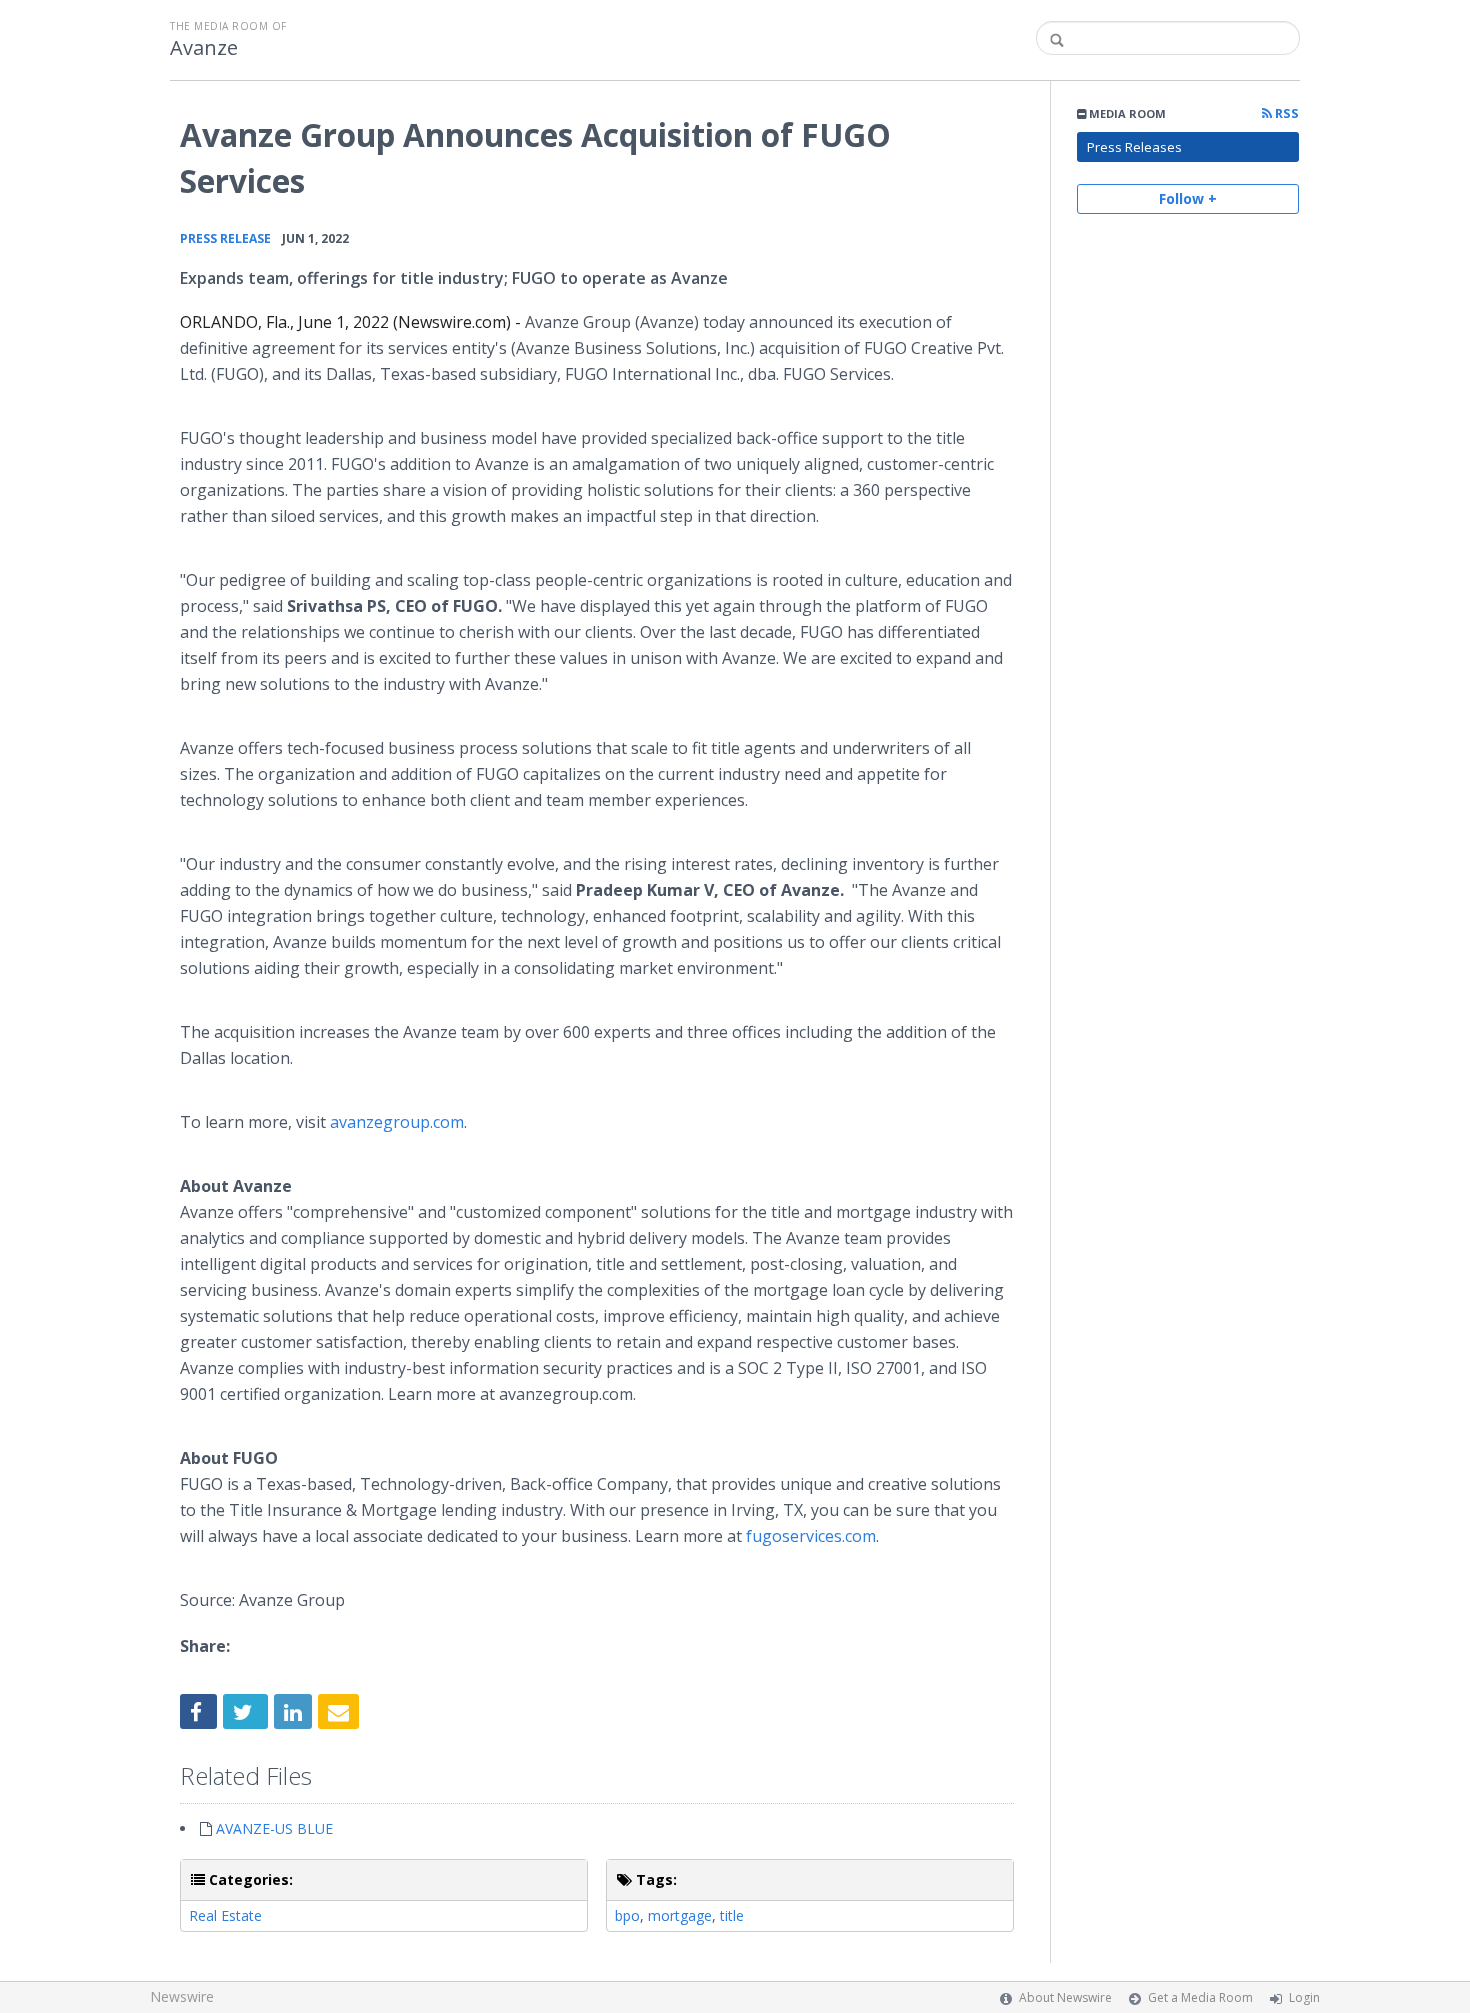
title (732, 1915)
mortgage (680, 1915)
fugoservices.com (811, 1536)
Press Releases (1134, 147)
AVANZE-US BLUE (274, 1828)
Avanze (204, 48)
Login (1304, 1997)
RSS (1285, 113)
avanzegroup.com (397, 1122)
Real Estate (225, 1915)
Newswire (182, 1996)
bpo (627, 1915)
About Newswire (1065, 1997)
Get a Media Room (1200, 1997)
